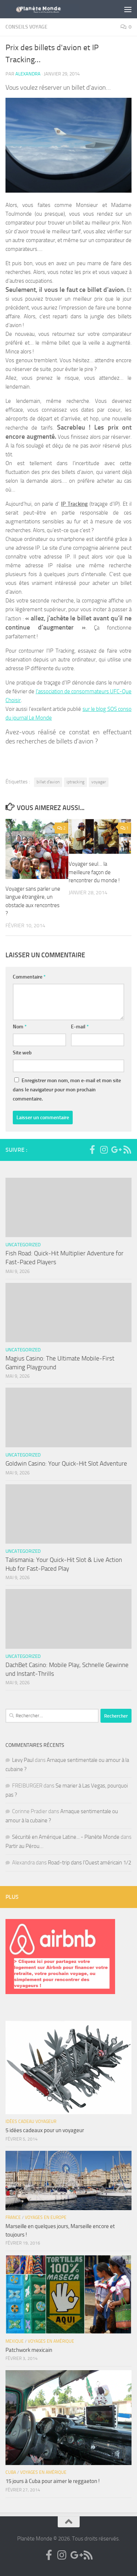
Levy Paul (23, 1760)
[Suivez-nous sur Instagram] (104, 1150)
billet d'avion (48, 782)
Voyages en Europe (46, 2217)
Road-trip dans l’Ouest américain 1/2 (90, 1863)
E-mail (80, 1027)
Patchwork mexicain (29, 2350)
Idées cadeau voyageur (31, 2122)
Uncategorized (23, 1245)
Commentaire (29, 977)
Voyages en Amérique (51, 2341)
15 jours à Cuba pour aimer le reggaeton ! (53, 2481)
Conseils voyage (26, 27)
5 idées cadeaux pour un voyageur (45, 2130)
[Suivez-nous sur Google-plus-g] (115, 1150)
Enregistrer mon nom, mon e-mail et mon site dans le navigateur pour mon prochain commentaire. (67, 1090)
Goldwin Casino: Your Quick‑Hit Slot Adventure (66, 1463)
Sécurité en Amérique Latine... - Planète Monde (66, 1837)
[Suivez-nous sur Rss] (127, 1150)
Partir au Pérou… (24, 1846)
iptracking (75, 782)
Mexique (15, 2341)
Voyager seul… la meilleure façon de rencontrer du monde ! (94, 872)
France (13, 2217)
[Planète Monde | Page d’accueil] (54, 9)
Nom (20, 1027)
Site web (22, 1053)
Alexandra (28, 74)
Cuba (11, 2472)
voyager (99, 782)
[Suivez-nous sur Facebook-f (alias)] (92, 1150)
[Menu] (128, 9)
